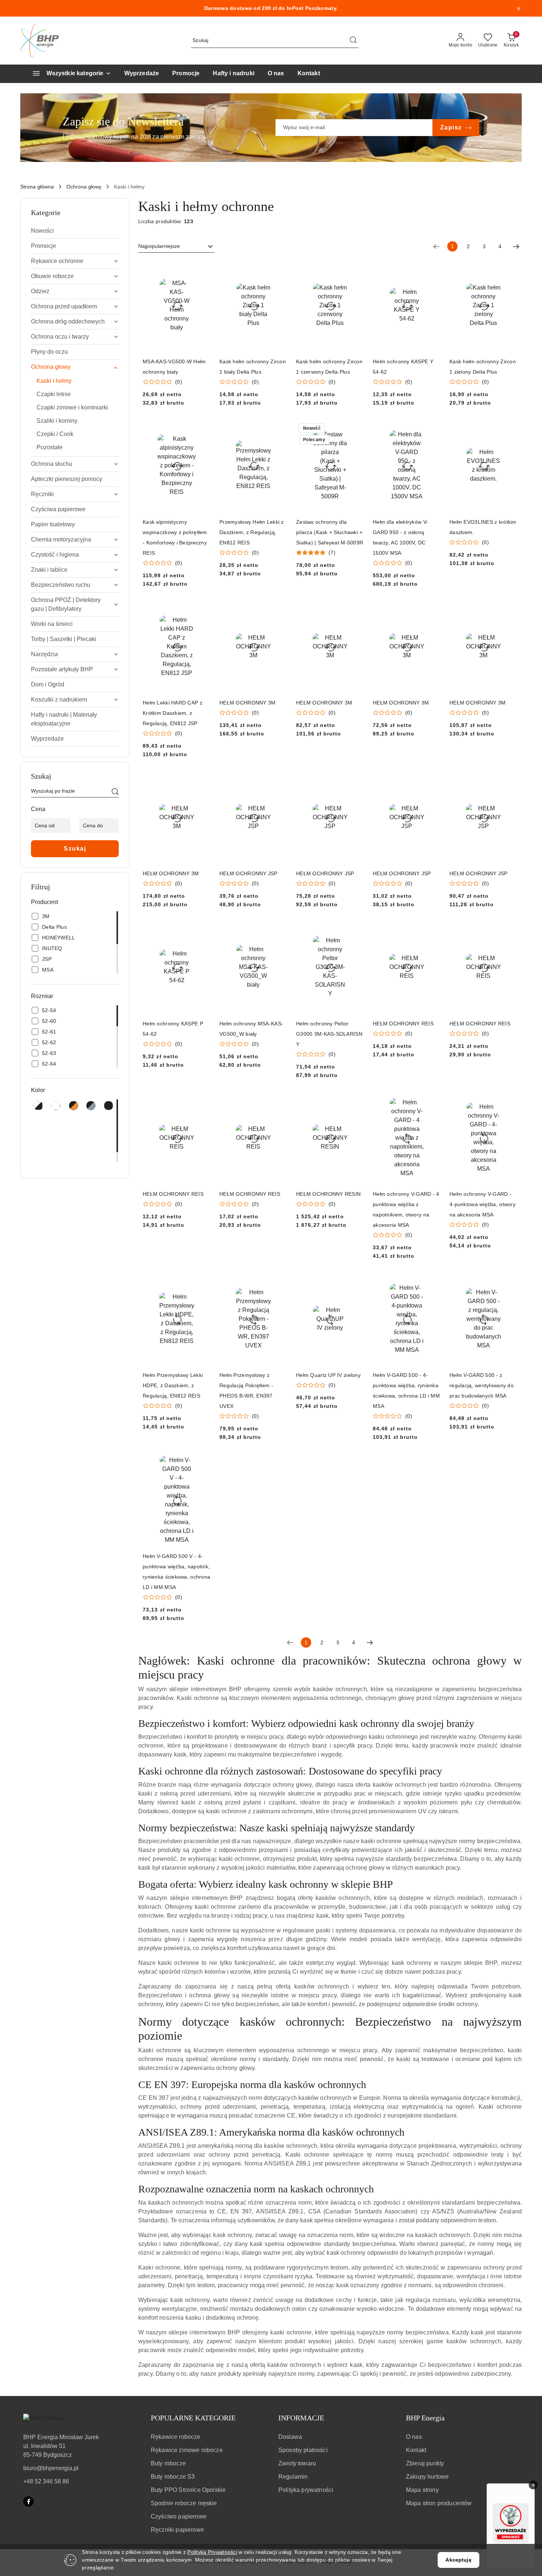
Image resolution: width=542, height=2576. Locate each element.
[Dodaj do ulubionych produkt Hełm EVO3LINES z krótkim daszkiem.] (509, 429)
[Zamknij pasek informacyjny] (518, 8)
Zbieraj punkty (425, 2463)
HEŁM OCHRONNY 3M (247, 703)
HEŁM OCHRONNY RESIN (328, 1194)
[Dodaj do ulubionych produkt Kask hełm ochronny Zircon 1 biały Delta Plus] (279, 269)
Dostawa (290, 2437)
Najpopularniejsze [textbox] (159, 246)
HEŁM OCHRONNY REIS (403, 1024)
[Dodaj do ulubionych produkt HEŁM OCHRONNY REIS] (432, 931)
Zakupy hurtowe (427, 2477)
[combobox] (176, 246)
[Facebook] (28, 2501)
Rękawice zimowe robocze (187, 2450)
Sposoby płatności (303, 2450)
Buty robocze (168, 2463)
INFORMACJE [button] (301, 2418)
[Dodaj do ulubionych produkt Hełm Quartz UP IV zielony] (355, 1282)
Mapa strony (422, 2490)
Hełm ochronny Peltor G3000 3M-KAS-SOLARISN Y (329, 1034)
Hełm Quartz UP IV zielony (328, 1375)
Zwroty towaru (297, 2463)
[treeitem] (75, 231)
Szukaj (75, 849)
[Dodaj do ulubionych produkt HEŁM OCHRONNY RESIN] (355, 1101)
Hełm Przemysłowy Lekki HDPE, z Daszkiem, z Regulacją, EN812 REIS (173, 1385)
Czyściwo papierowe (179, 2516)
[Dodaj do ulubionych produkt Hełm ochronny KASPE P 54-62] (202, 931)
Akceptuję (458, 2560)
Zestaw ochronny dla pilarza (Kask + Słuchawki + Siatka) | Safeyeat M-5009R (330, 532)
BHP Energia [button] (425, 2418)
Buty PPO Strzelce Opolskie (188, 2490)
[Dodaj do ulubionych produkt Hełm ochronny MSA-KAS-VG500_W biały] (279, 931)
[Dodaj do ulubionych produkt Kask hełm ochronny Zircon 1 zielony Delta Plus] (509, 269)
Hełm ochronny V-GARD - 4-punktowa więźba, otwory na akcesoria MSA (482, 1204)
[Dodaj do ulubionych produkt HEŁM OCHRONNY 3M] (279, 610)
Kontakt (416, 2450)
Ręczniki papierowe (177, 2530)
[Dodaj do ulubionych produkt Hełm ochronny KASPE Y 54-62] (432, 269)
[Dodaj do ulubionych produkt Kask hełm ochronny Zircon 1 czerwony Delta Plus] (355, 269)
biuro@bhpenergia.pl (51, 2468)
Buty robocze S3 (173, 2477)
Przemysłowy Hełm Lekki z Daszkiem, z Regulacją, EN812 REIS (252, 532)
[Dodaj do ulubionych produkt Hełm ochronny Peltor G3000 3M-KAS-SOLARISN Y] (355, 931)
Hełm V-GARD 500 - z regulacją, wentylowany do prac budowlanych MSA (482, 1385)
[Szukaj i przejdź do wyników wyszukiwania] (353, 41)
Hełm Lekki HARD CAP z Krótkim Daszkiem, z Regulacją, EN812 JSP (173, 713)
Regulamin (293, 2477)
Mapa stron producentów (439, 2503)
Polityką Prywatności (212, 2552)
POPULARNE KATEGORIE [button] (193, 2418)
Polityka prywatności (306, 2490)
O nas (414, 2437)
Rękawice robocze (176, 2437)
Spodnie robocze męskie (184, 2503)
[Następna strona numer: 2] (516, 246)
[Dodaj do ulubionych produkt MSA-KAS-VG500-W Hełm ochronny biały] (202, 269)
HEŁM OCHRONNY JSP (249, 873)
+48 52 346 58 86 (46, 2481)
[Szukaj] (115, 792)
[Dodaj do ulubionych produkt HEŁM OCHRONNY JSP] (279, 780)
